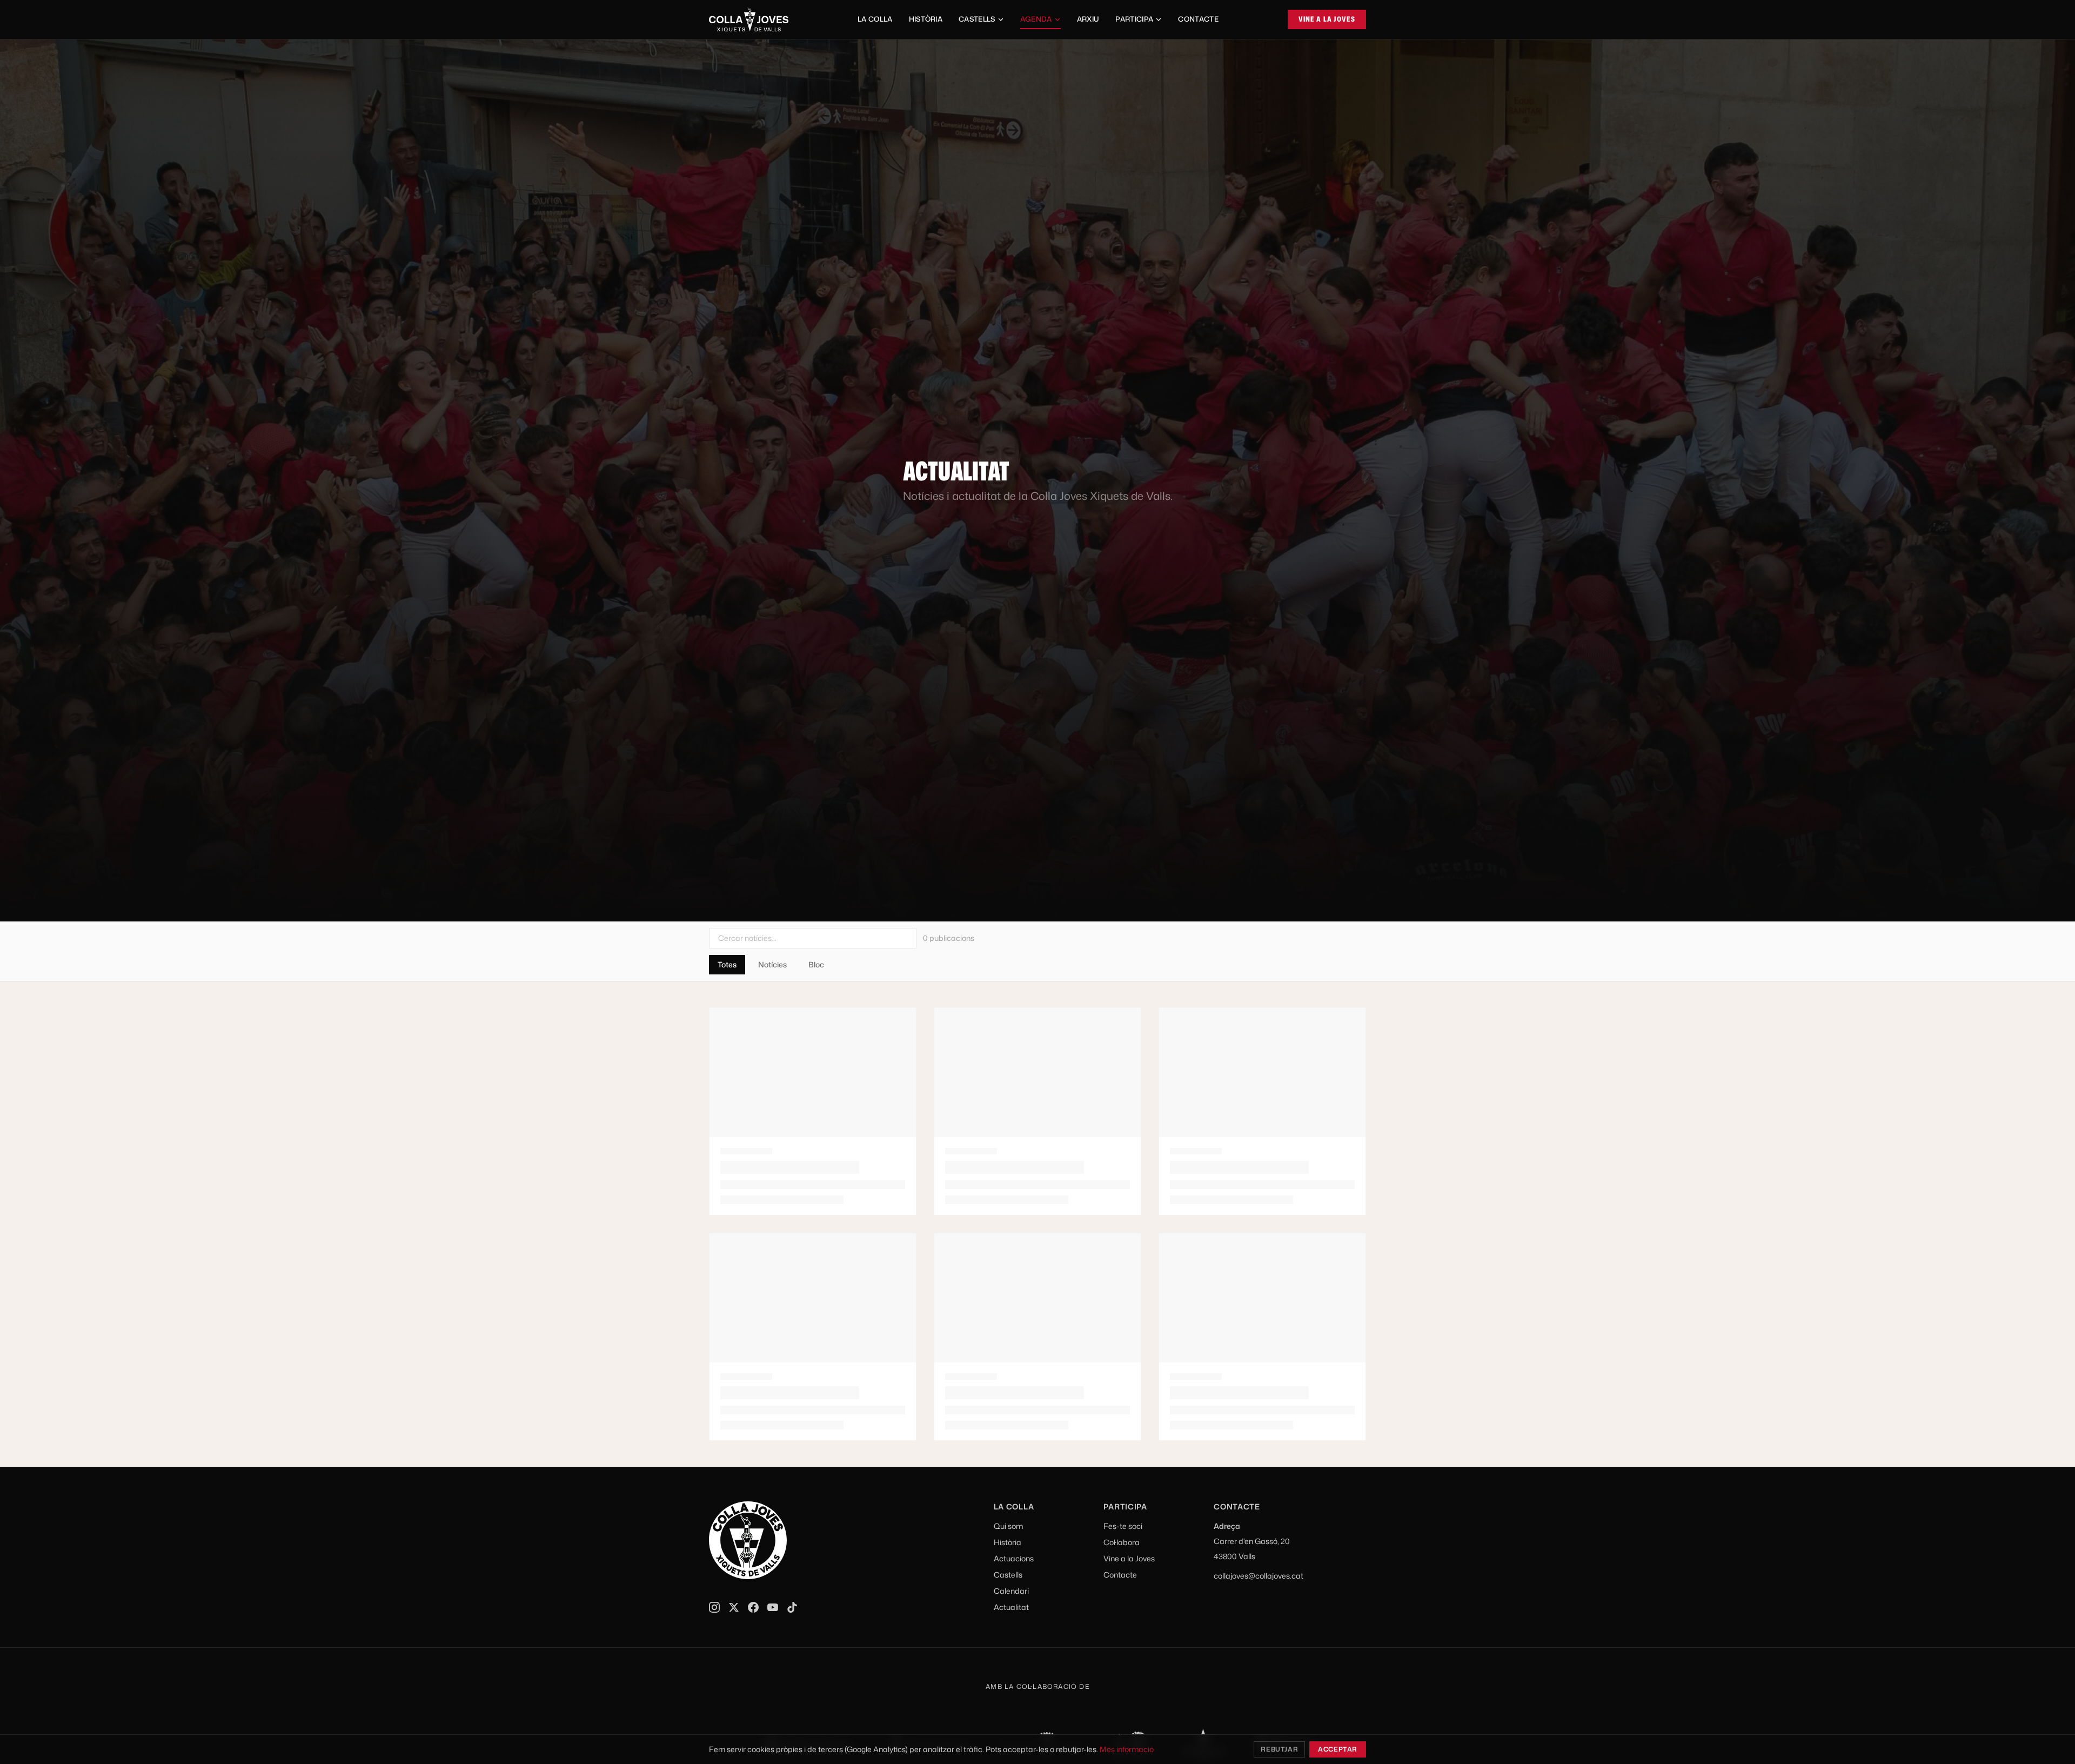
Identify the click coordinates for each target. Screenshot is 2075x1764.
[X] (734, 1607)
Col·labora (1122, 1542)
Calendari (1011, 1591)
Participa (1134, 19)
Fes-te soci (1123, 1526)
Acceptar (1338, 1749)
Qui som (1008, 1526)
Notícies (772, 964)
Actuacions (1014, 1558)
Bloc (816, 964)
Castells (977, 19)
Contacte (1198, 19)
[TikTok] (792, 1607)
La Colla (875, 19)
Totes (727, 964)
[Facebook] (753, 1607)
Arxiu (1088, 19)
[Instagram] (714, 1607)
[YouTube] (773, 1607)
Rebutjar (1279, 1749)
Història (926, 19)
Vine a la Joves (1327, 19)
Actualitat (1011, 1607)
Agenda (1036, 19)
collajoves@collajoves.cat (1259, 1576)
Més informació (1127, 1749)
